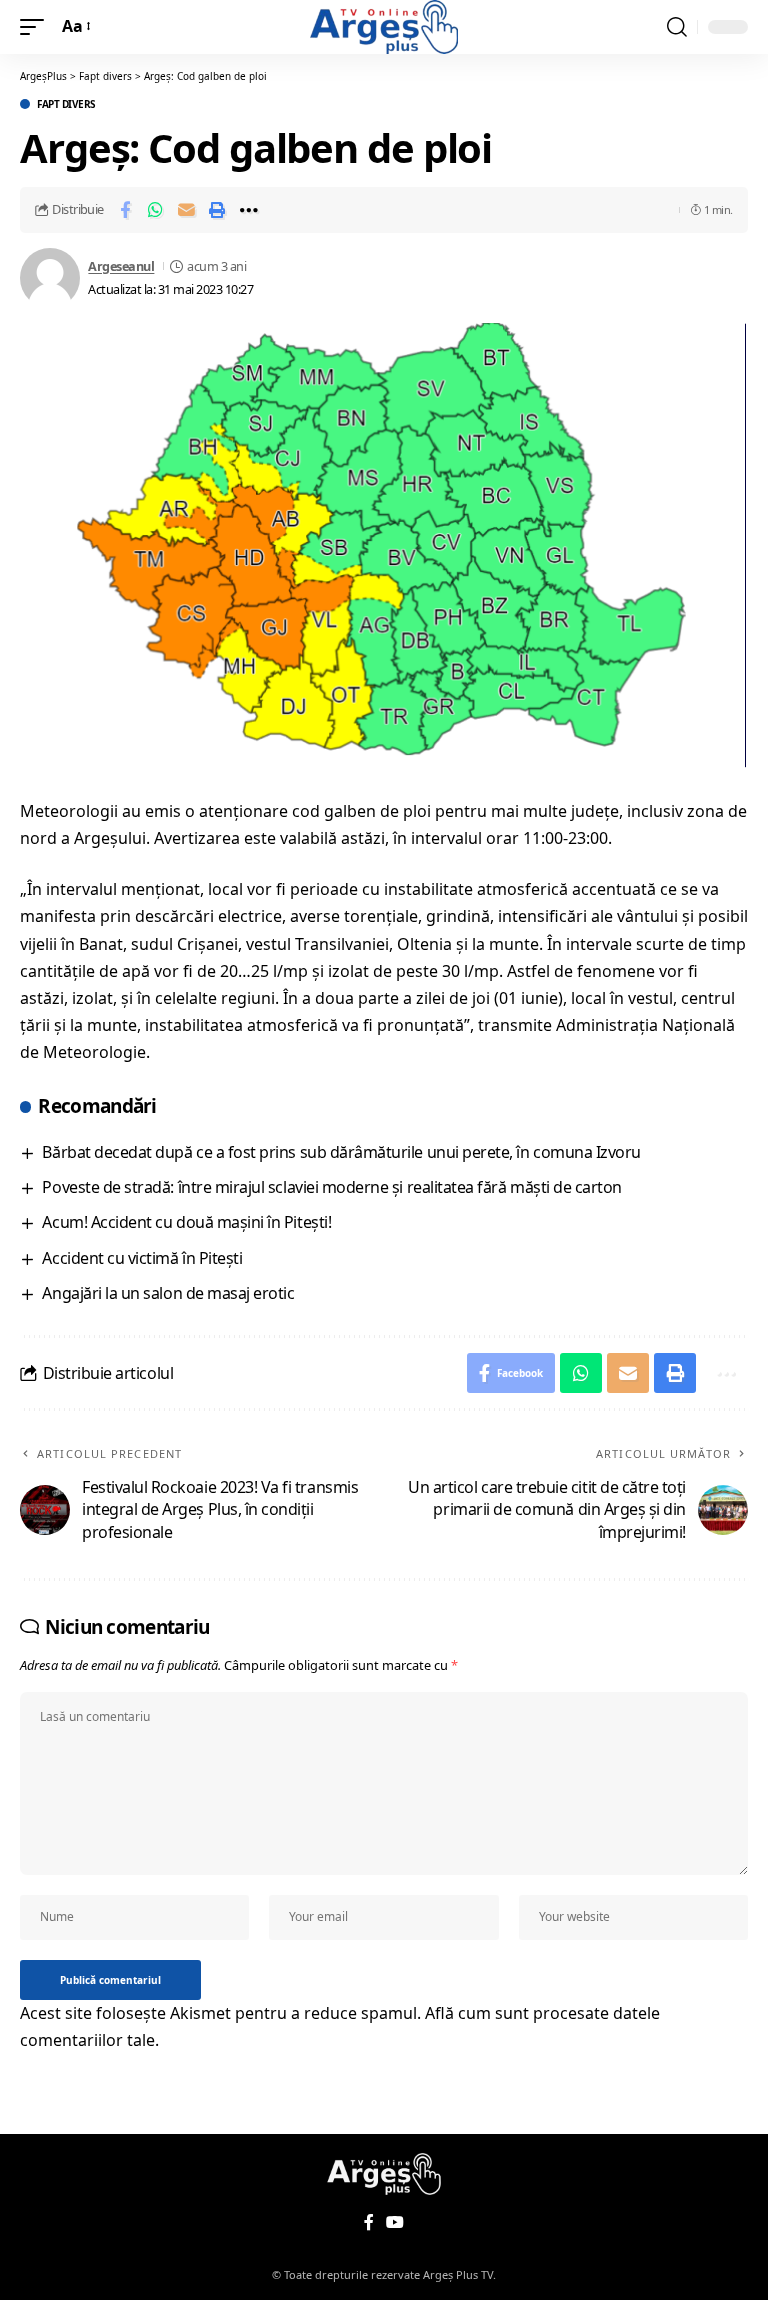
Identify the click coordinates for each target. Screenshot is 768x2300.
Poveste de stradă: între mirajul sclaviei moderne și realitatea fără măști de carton (331, 1187)
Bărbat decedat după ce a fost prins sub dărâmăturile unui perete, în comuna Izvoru (341, 1152)
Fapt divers (66, 104)
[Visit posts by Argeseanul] (50, 278)
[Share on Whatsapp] (156, 210)
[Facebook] (369, 2222)
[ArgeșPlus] (384, 27)
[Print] (218, 210)
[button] (37, 26)
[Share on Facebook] (125, 210)
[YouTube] (395, 2222)
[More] (249, 210)
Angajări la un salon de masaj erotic (168, 1293)
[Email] (187, 210)
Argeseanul (121, 266)
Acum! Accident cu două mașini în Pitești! (186, 1222)
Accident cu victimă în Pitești (142, 1258)
